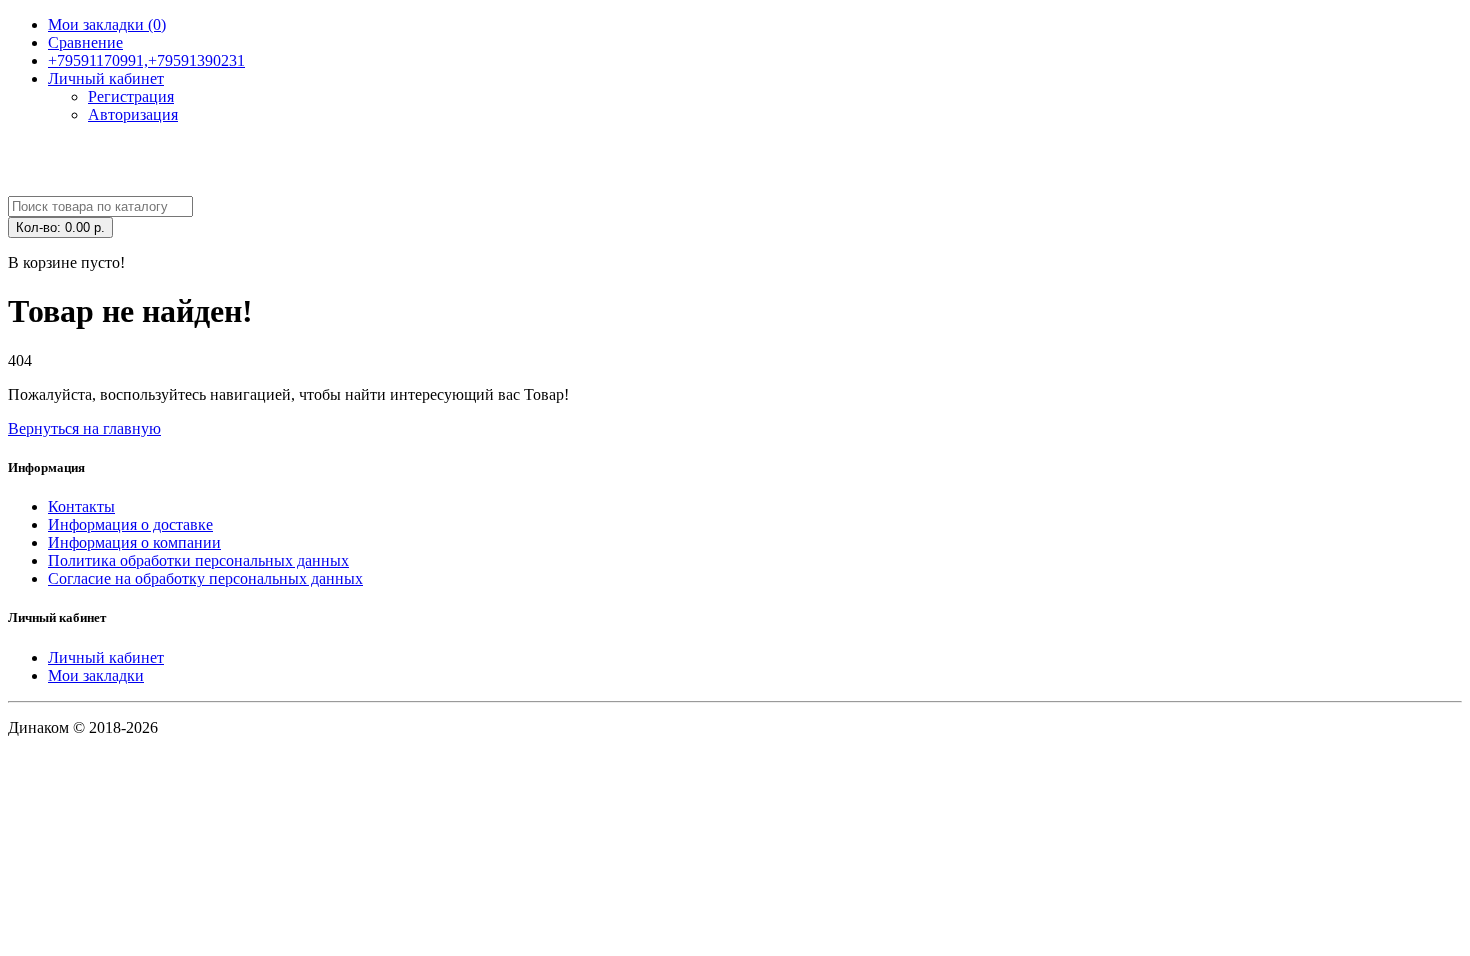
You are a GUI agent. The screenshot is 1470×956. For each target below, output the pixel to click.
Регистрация (131, 96)
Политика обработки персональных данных (198, 560)
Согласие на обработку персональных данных (205, 578)
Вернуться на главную (84, 428)
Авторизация (133, 114)
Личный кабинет (106, 657)
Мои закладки (96, 675)
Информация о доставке (130, 524)
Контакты (81, 506)
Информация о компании (134, 542)
